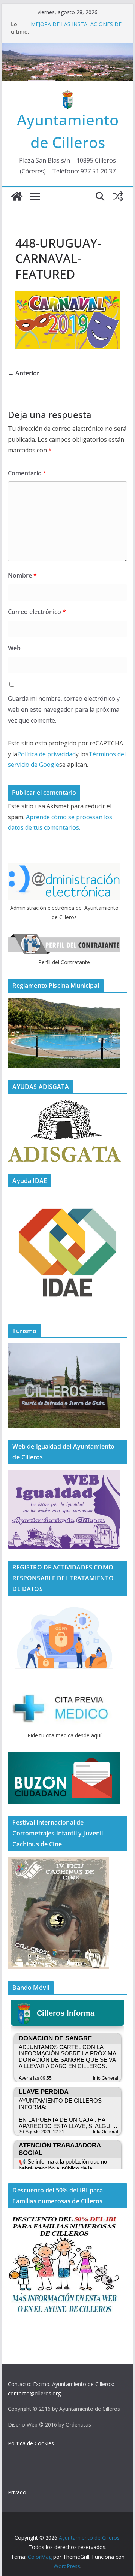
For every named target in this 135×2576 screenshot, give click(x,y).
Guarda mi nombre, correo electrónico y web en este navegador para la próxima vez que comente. (64, 709)
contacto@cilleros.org (34, 2393)
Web (14, 648)
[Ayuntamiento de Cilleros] (17, 196)
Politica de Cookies (31, 2443)
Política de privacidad (46, 754)
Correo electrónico (37, 612)
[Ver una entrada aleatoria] (118, 196)
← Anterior (24, 373)
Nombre (22, 575)
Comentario (27, 473)
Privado (17, 2492)
